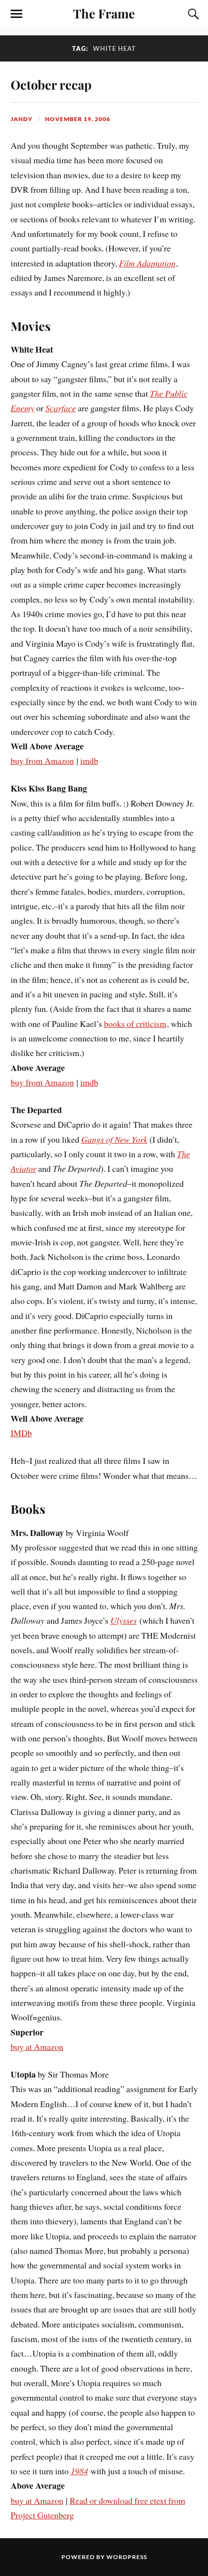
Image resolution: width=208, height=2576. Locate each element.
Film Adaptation (147, 263)
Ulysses (124, 1620)
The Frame (104, 13)
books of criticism (135, 1024)
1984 (79, 2471)
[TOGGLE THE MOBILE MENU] (16, 14)
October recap (51, 84)
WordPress (127, 2557)
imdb (89, 760)
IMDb (21, 1433)
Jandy (22, 119)
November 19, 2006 (78, 119)
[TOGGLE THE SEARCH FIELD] (192, 14)
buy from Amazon (42, 760)
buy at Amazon (37, 2047)
